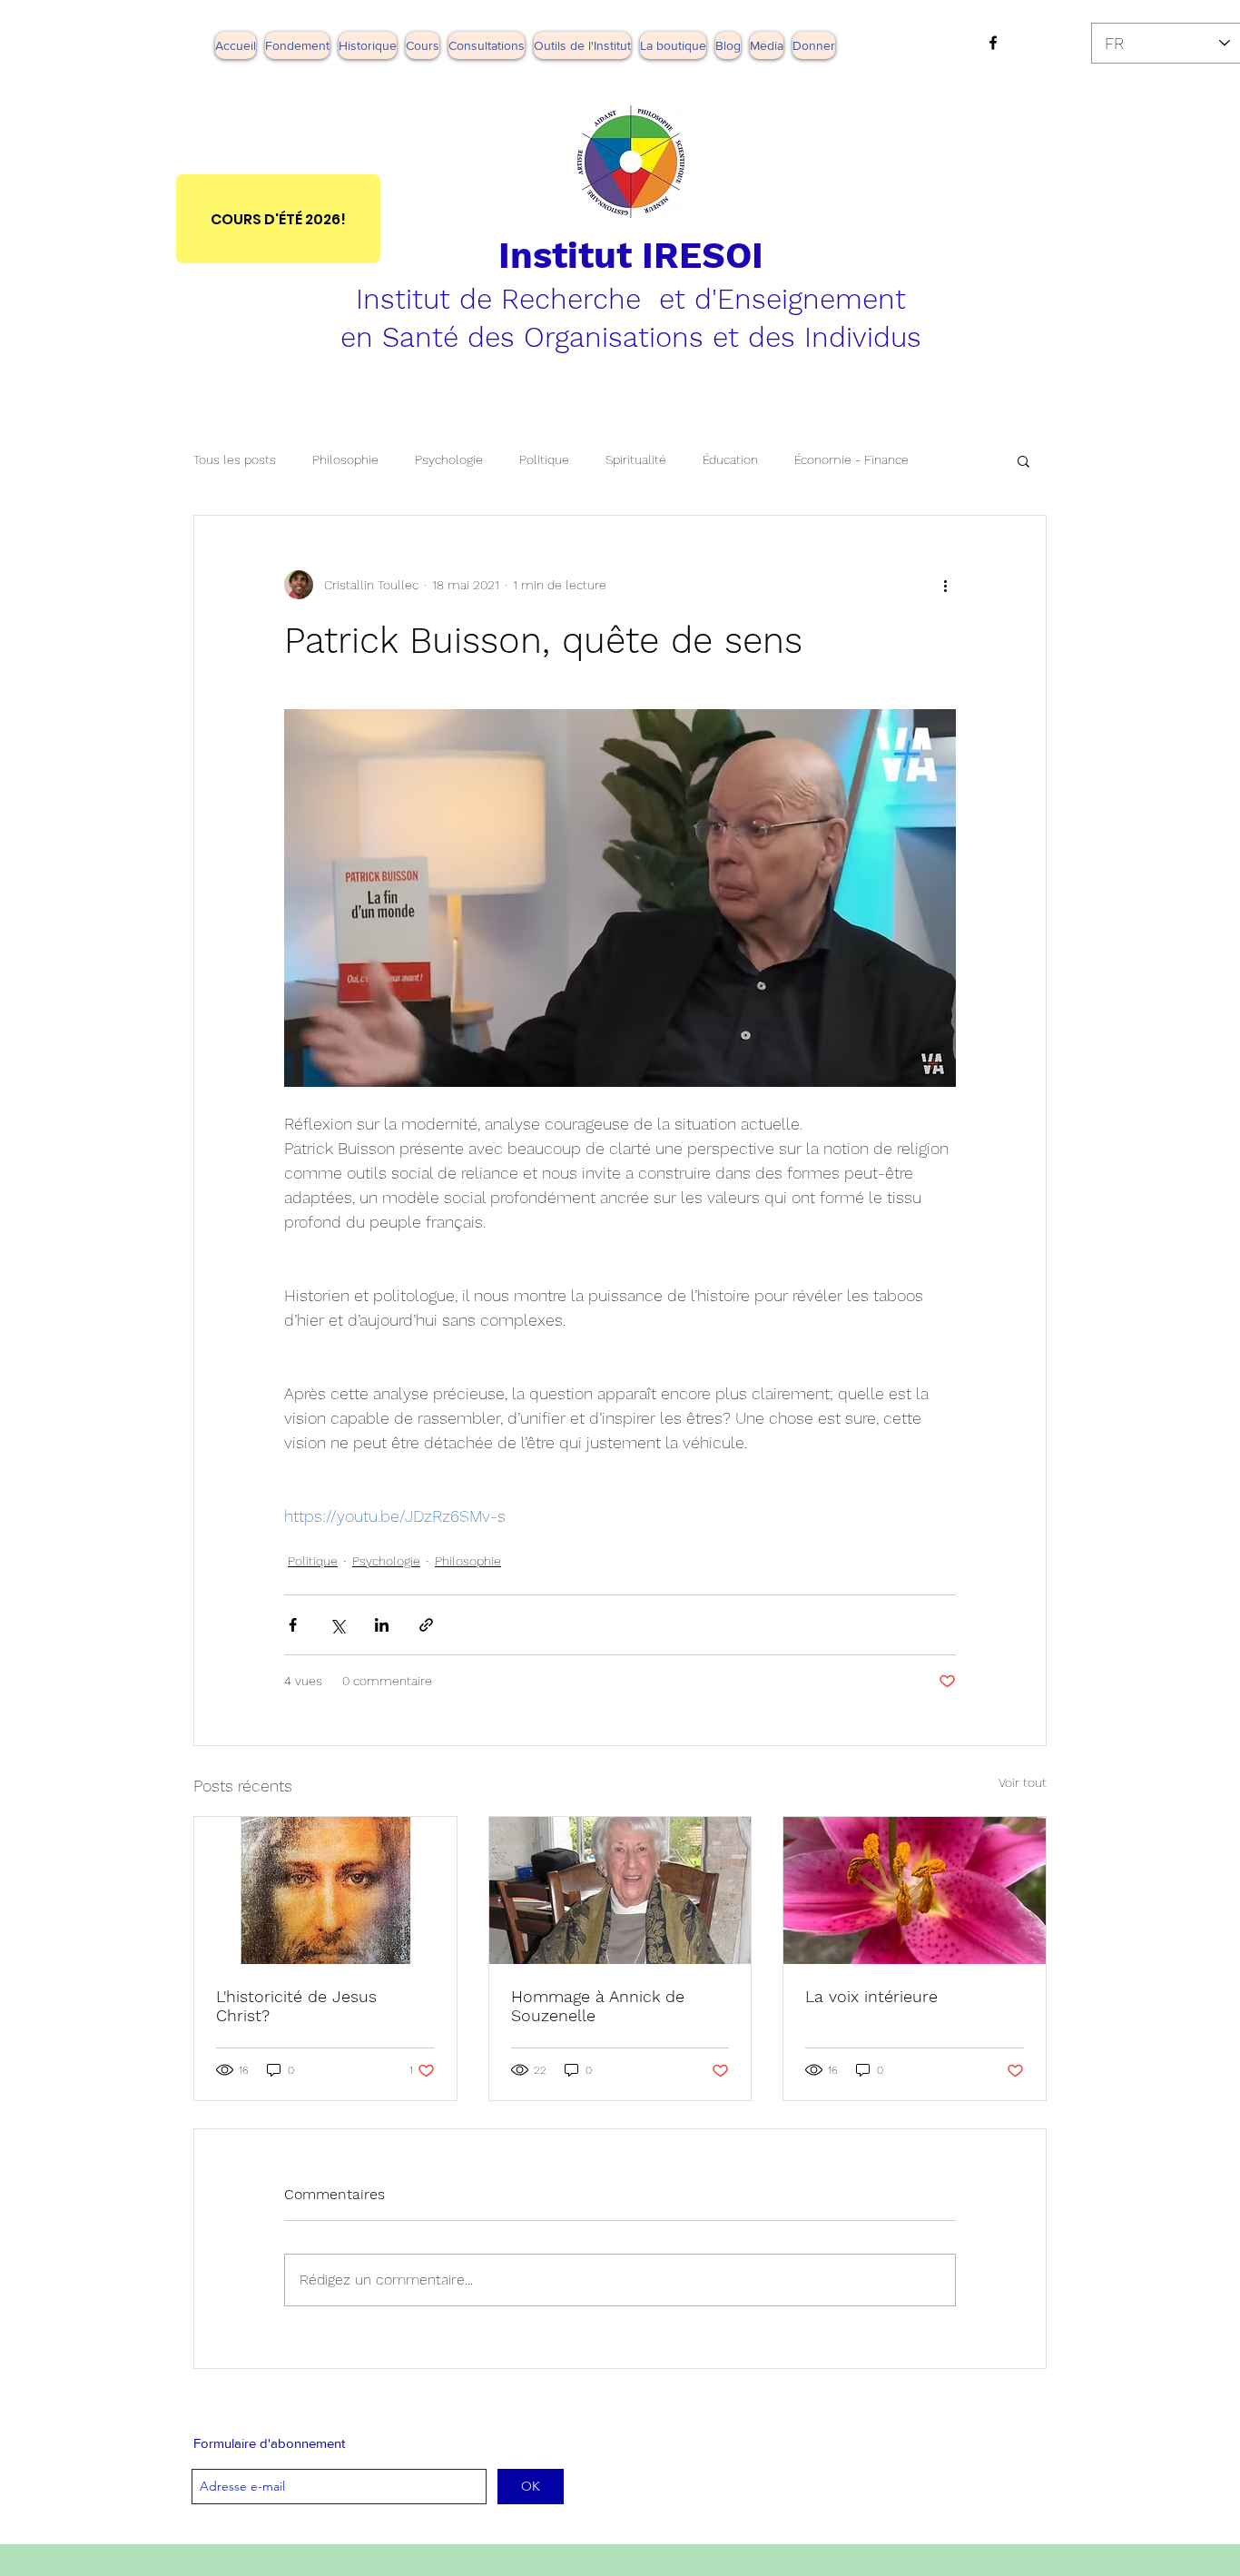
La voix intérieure (871, 1996)
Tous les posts (235, 459)
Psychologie (449, 459)
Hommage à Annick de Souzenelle (598, 2006)
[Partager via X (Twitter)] (337, 1625)
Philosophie (345, 459)
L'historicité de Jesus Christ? (296, 2006)
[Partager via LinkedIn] (382, 1625)
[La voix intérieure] (915, 1890)
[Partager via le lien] (426, 1625)
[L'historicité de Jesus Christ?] (325, 1890)
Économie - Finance (851, 459)
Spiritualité (636, 459)
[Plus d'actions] (945, 585)
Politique (544, 459)
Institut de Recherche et (525, 299)
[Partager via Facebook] (293, 1625)
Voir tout (1023, 1782)
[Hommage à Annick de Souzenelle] (620, 1890)
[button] (767, 45)
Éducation (730, 459)
